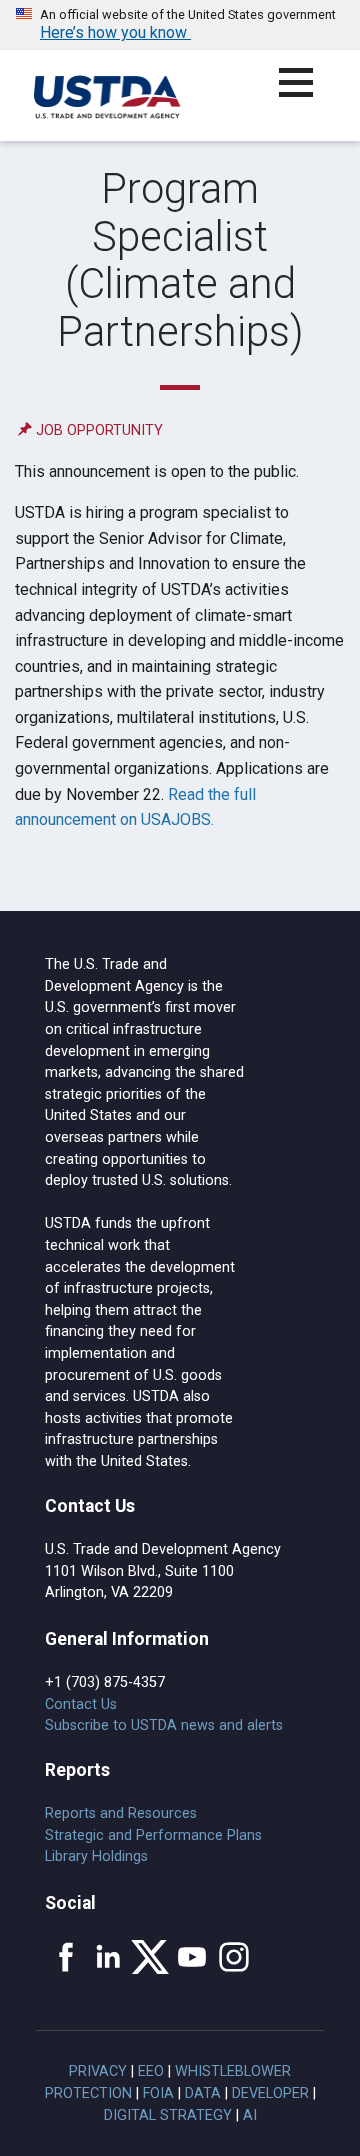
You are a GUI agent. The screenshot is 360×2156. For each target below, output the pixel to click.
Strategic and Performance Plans (153, 1835)
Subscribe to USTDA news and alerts (164, 1725)
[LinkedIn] (108, 1957)
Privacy (98, 2071)
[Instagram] (234, 1957)
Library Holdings (96, 1856)
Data (203, 2093)
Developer (270, 2093)
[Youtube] (192, 1957)
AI (250, 2115)
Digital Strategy (168, 2115)
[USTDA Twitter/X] (150, 1957)
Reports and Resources (121, 1813)
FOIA (158, 2093)
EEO (151, 2071)
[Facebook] (66, 1957)
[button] (307, 94)
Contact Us (81, 1704)
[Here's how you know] (180, 25)
